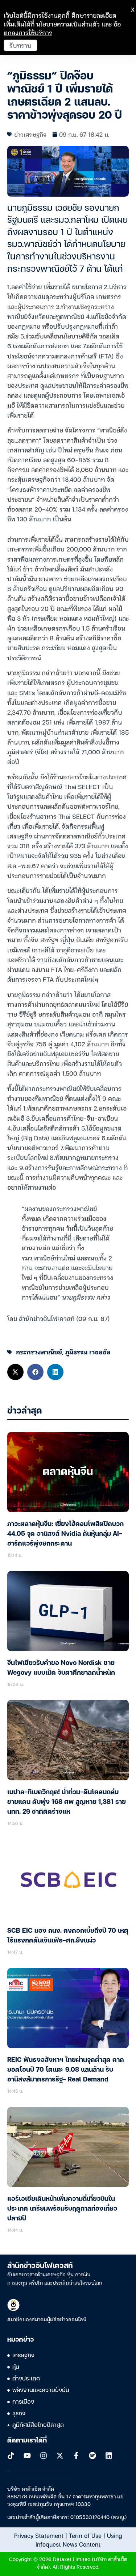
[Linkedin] (109, 2456)
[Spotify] (92, 2456)
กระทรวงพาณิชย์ (39, 1352)
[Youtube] (27, 2456)
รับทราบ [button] (20, 45)
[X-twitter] (60, 2456)
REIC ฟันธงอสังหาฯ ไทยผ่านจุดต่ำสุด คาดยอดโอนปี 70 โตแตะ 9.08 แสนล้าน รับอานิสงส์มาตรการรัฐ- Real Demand (66, 2070)
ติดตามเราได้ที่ (27, 2441)
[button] (15, 1372)
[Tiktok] (11, 2456)
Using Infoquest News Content (79, 2540)
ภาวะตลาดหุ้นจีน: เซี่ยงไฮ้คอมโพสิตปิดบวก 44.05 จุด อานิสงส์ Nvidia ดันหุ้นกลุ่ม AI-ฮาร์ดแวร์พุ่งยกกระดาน (65, 1534)
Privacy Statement (39, 2535)
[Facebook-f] (76, 2456)
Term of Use (85, 2535)
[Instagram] (44, 2456)
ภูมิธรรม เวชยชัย (88, 1352)
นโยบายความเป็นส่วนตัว (68, 24)
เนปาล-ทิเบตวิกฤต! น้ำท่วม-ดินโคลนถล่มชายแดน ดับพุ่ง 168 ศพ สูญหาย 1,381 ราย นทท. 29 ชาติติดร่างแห (67, 1802)
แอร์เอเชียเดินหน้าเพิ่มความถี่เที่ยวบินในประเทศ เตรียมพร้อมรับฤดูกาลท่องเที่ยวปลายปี (62, 2209)
